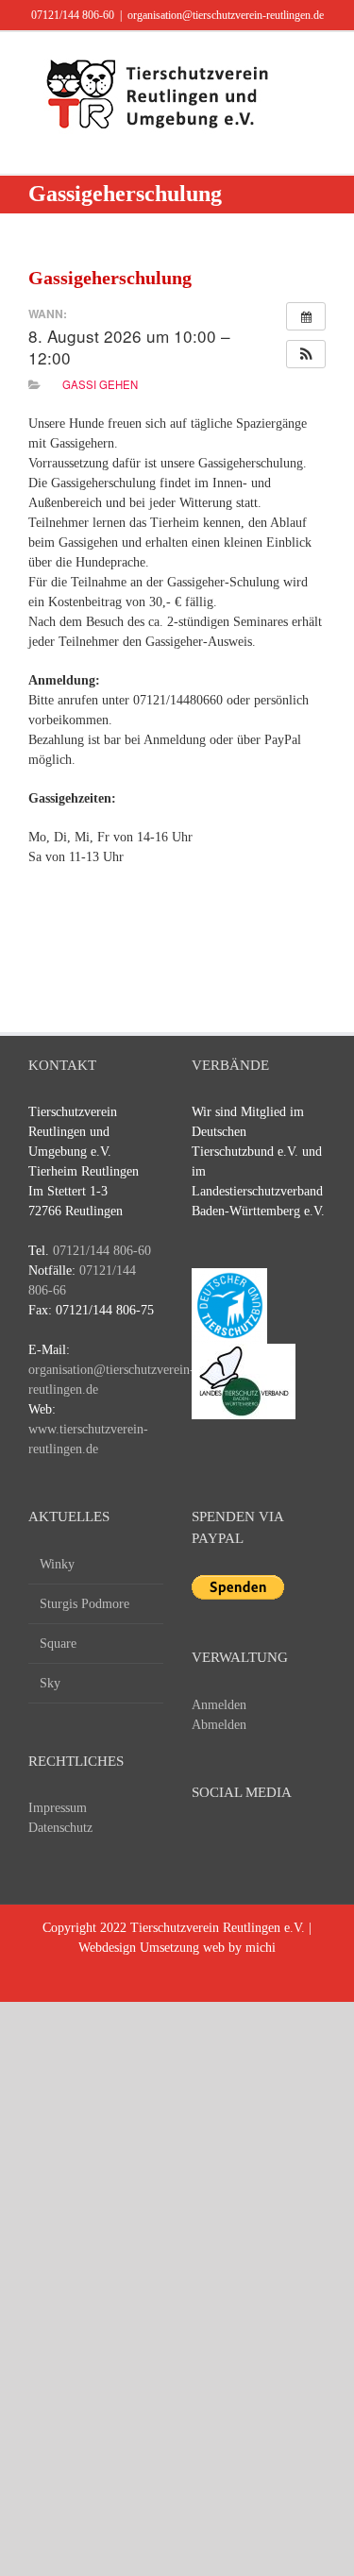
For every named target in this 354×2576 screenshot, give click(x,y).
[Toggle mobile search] (318, 81)
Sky (50, 1683)
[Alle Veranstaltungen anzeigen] (306, 316)
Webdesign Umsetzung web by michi (177, 1948)
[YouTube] (237, 1842)
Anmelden (219, 1705)
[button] (306, 354)
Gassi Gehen (100, 384)
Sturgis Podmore (84, 1604)
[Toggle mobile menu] (318, 61)
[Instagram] (272, 1842)
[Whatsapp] (307, 1842)
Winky (57, 1564)
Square (58, 1644)
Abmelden (219, 1725)
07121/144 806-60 (73, 15)
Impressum (58, 1808)
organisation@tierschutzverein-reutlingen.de (226, 15)
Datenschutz (60, 1828)
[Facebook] (202, 1842)
